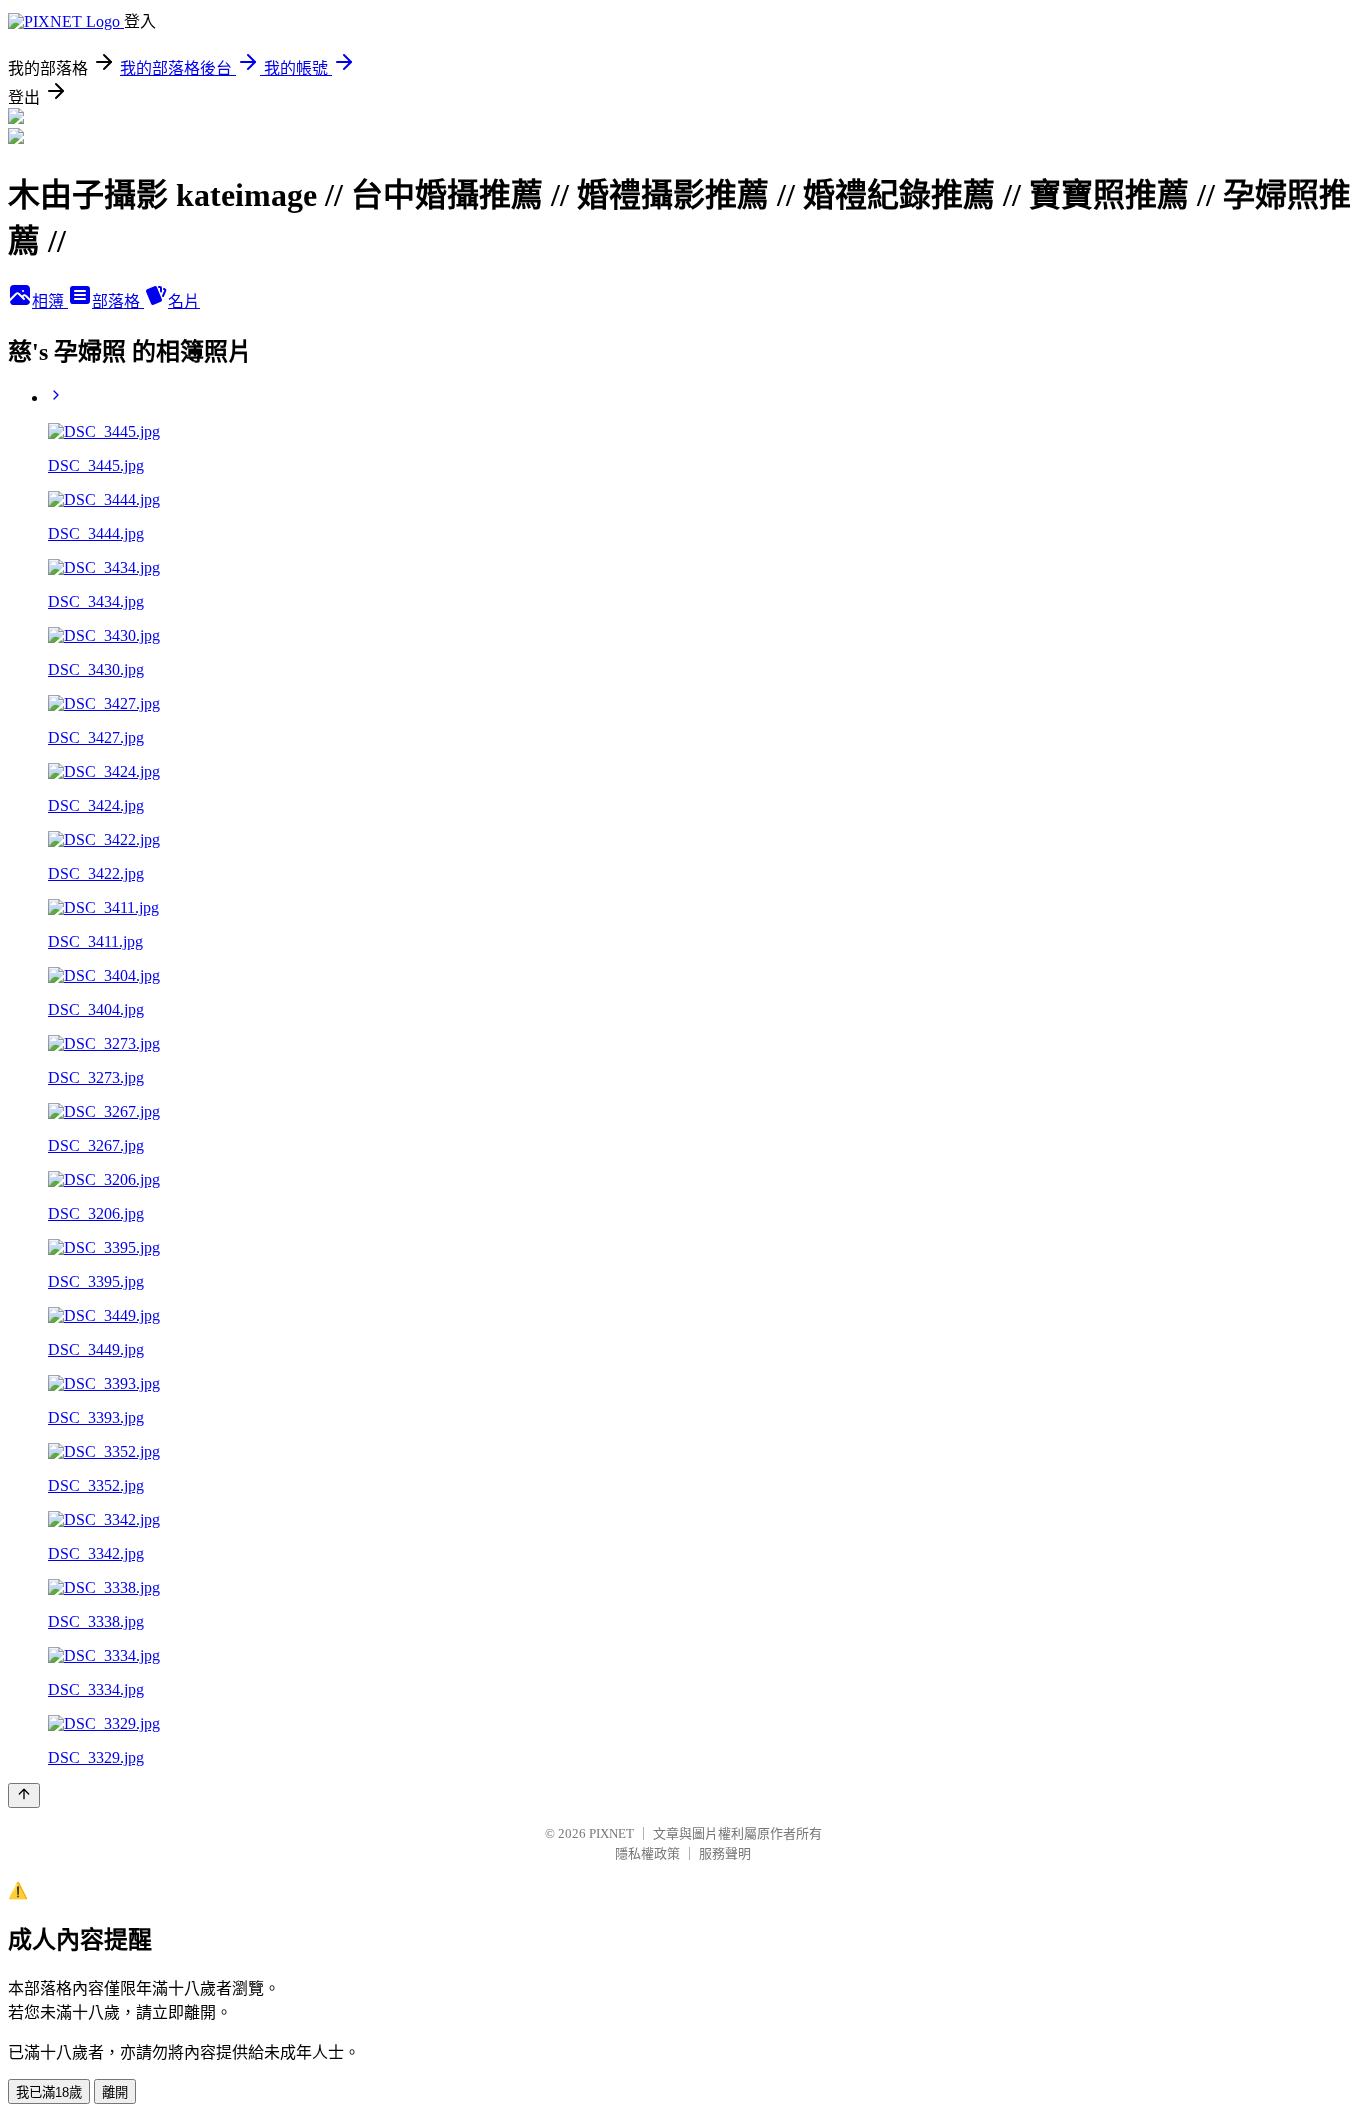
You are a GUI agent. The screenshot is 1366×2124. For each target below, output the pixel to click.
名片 (184, 301)
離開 (115, 2092)
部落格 (118, 301)
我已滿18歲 (49, 2092)
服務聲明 (725, 1853)
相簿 (50, 301)
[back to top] (24, 1795)
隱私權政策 (647, 1853)
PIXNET (611, 1833)
